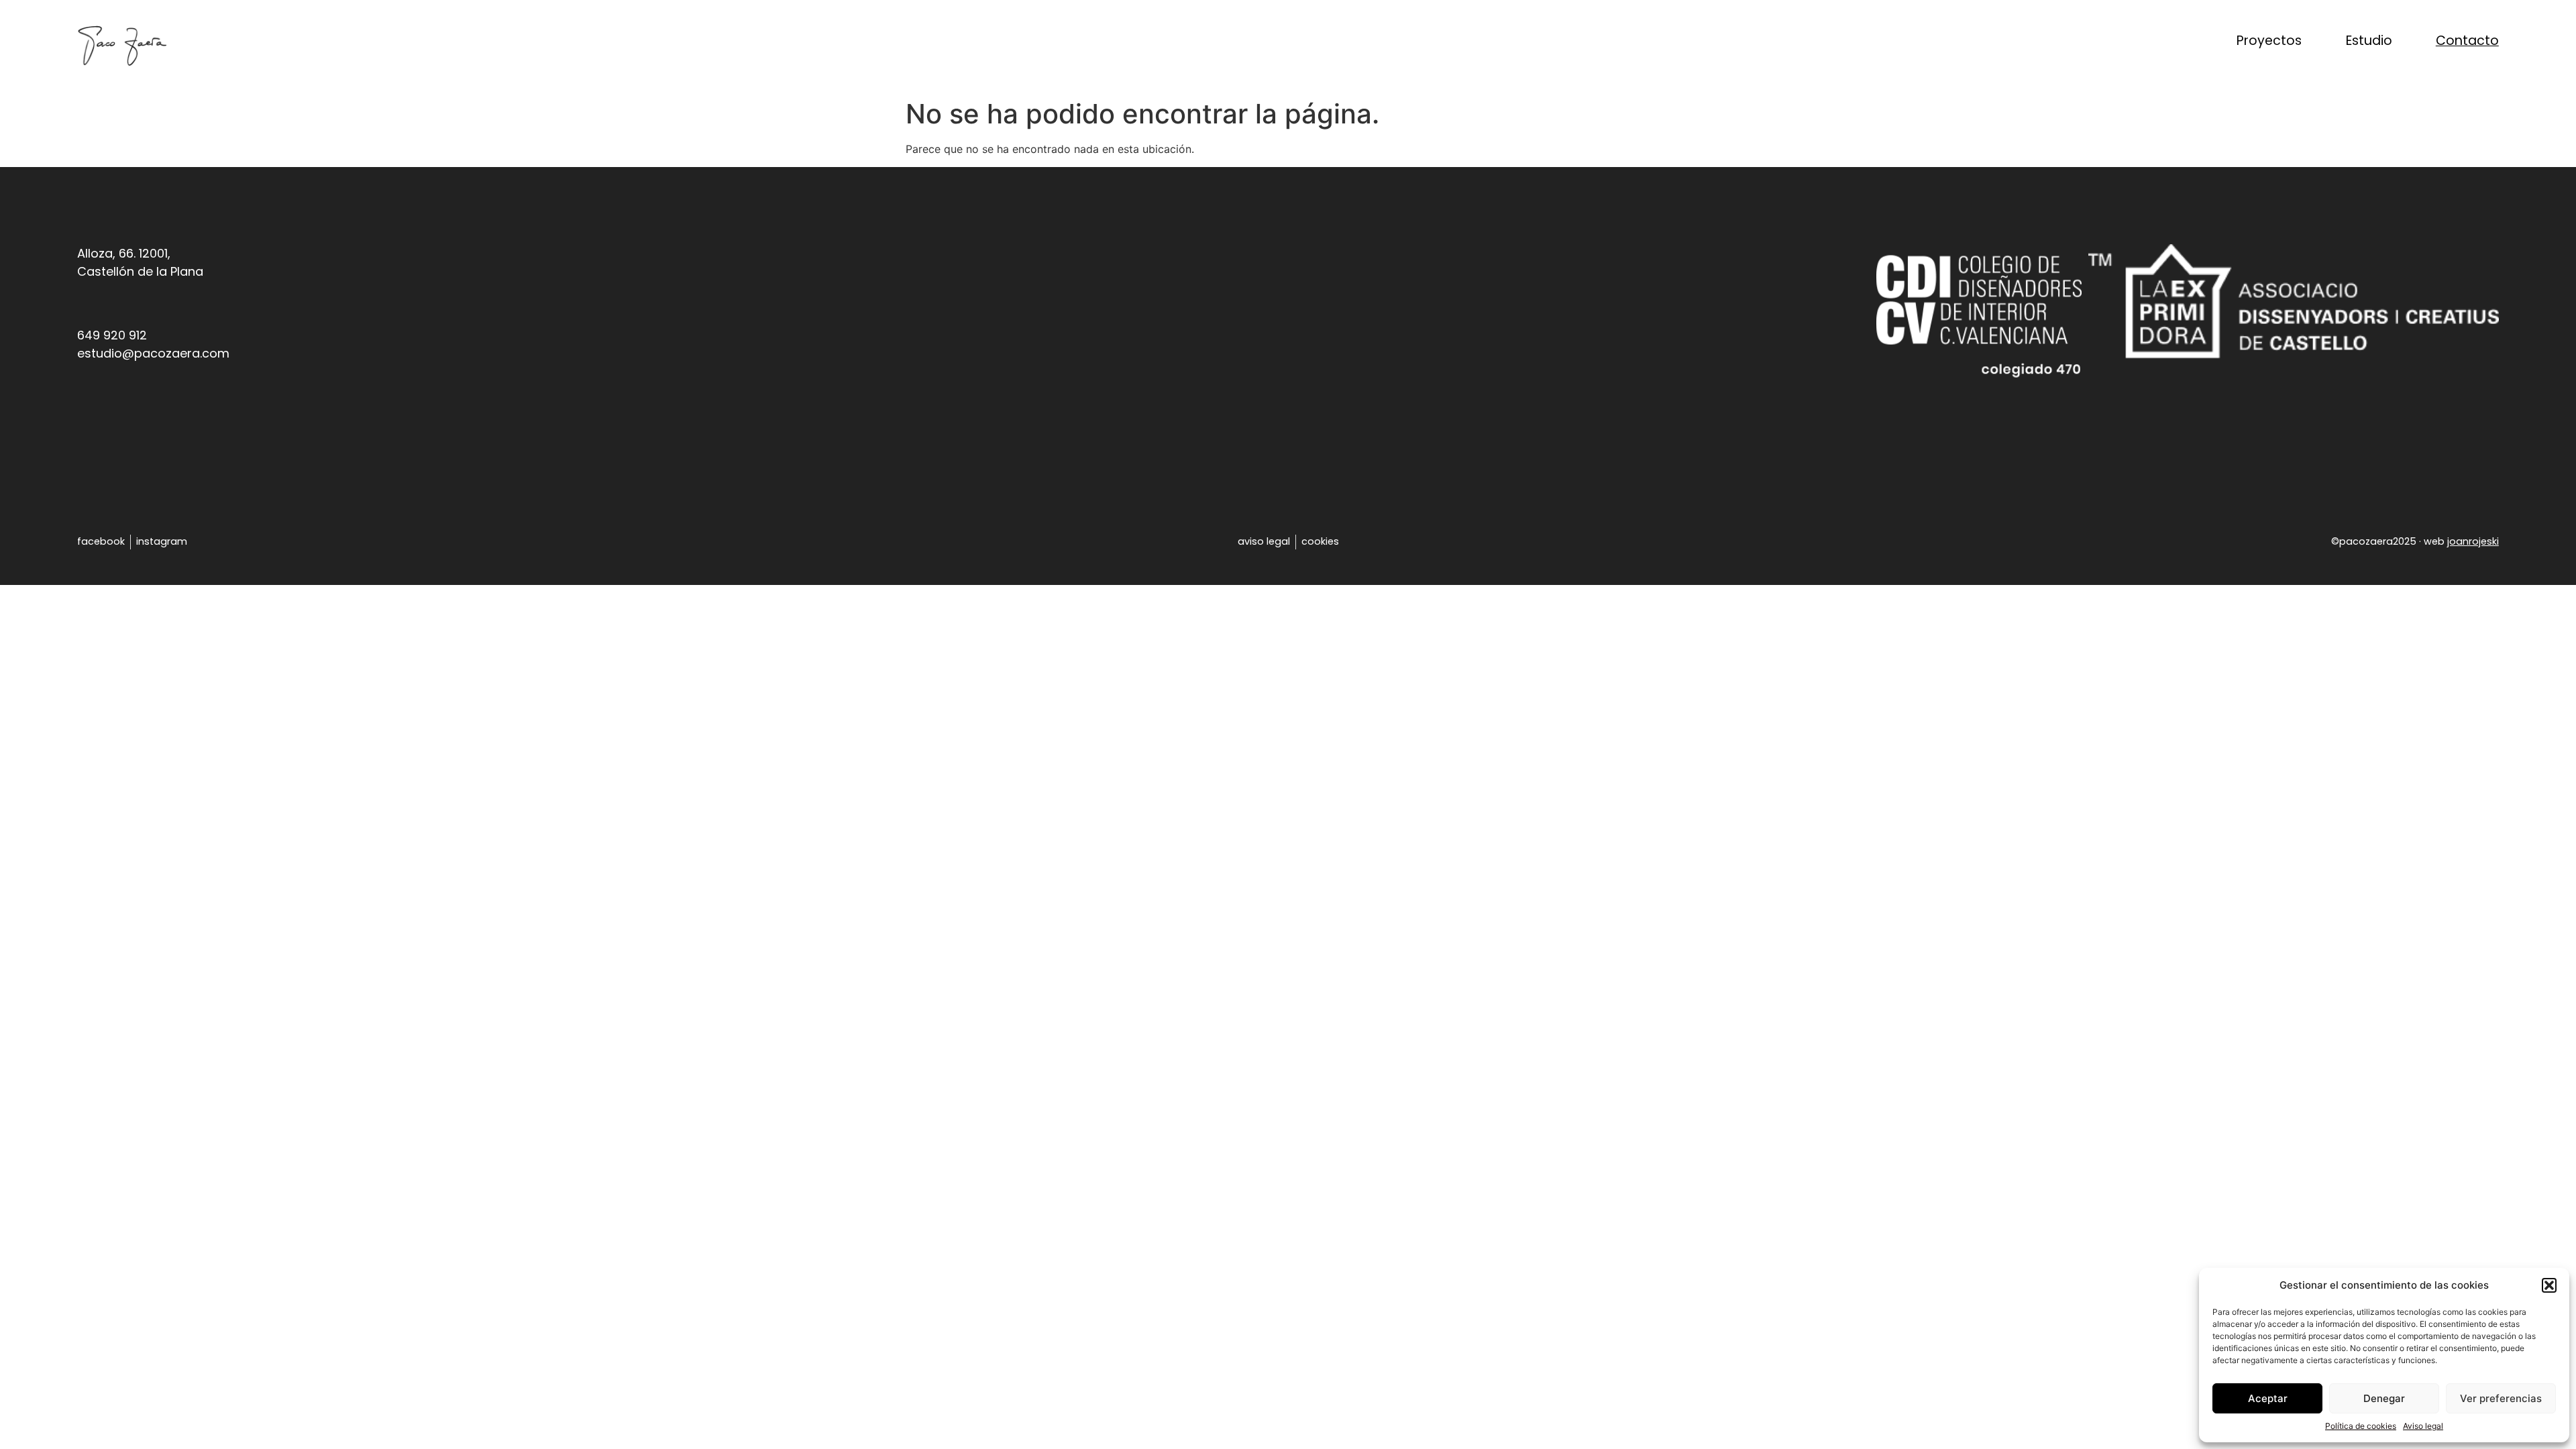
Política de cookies (2361, 1426)
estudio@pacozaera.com (153, 353)
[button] (2549, 1285)
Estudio (2369, 41)
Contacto (2467, 41)
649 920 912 (112, 335)
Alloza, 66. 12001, (124, 253)
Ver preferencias (2501, 1398)
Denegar (2384, 1398)
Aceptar (2268, 1398)
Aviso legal (2423, 1426)
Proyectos (2269, 41)
